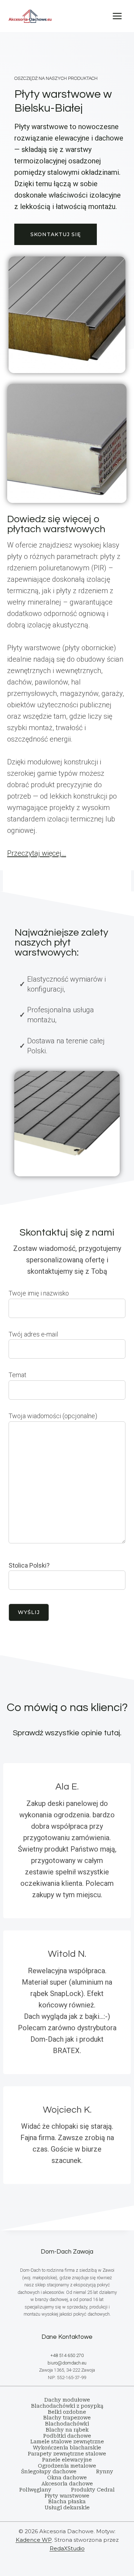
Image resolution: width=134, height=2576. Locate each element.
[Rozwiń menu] (117, 16)
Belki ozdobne (67, 2412)
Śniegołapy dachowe (49, 2471)
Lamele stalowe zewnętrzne (67, 2442)
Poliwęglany (35, 2490)
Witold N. (67, 1954)
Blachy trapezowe (67, 2418)
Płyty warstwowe (67, 2496)
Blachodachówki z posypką (67, 2406)
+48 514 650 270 (67, 2355)
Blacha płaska (67, 2501)
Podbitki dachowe (67, 2436)
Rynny (105, 2471)
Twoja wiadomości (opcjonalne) (53, 1416)
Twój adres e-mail (33, 1334)
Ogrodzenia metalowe (67, 2466)
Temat (18, 1375)
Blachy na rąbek (67, 2430)
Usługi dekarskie (67, 2508)
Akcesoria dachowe (67, 2484)
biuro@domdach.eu (67, 2363)
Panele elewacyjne (67, 2460)
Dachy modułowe (67, 2400)
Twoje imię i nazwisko (39, 1293)
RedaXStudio (67, 2548)
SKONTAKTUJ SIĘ (56, 234)
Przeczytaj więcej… (37, 853)
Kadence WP (34, 2540)
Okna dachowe (67, 2478)
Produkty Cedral (93, 2490)
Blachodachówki (67, 2424)
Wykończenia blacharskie (67, 2448)
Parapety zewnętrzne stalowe (67, 2454)
